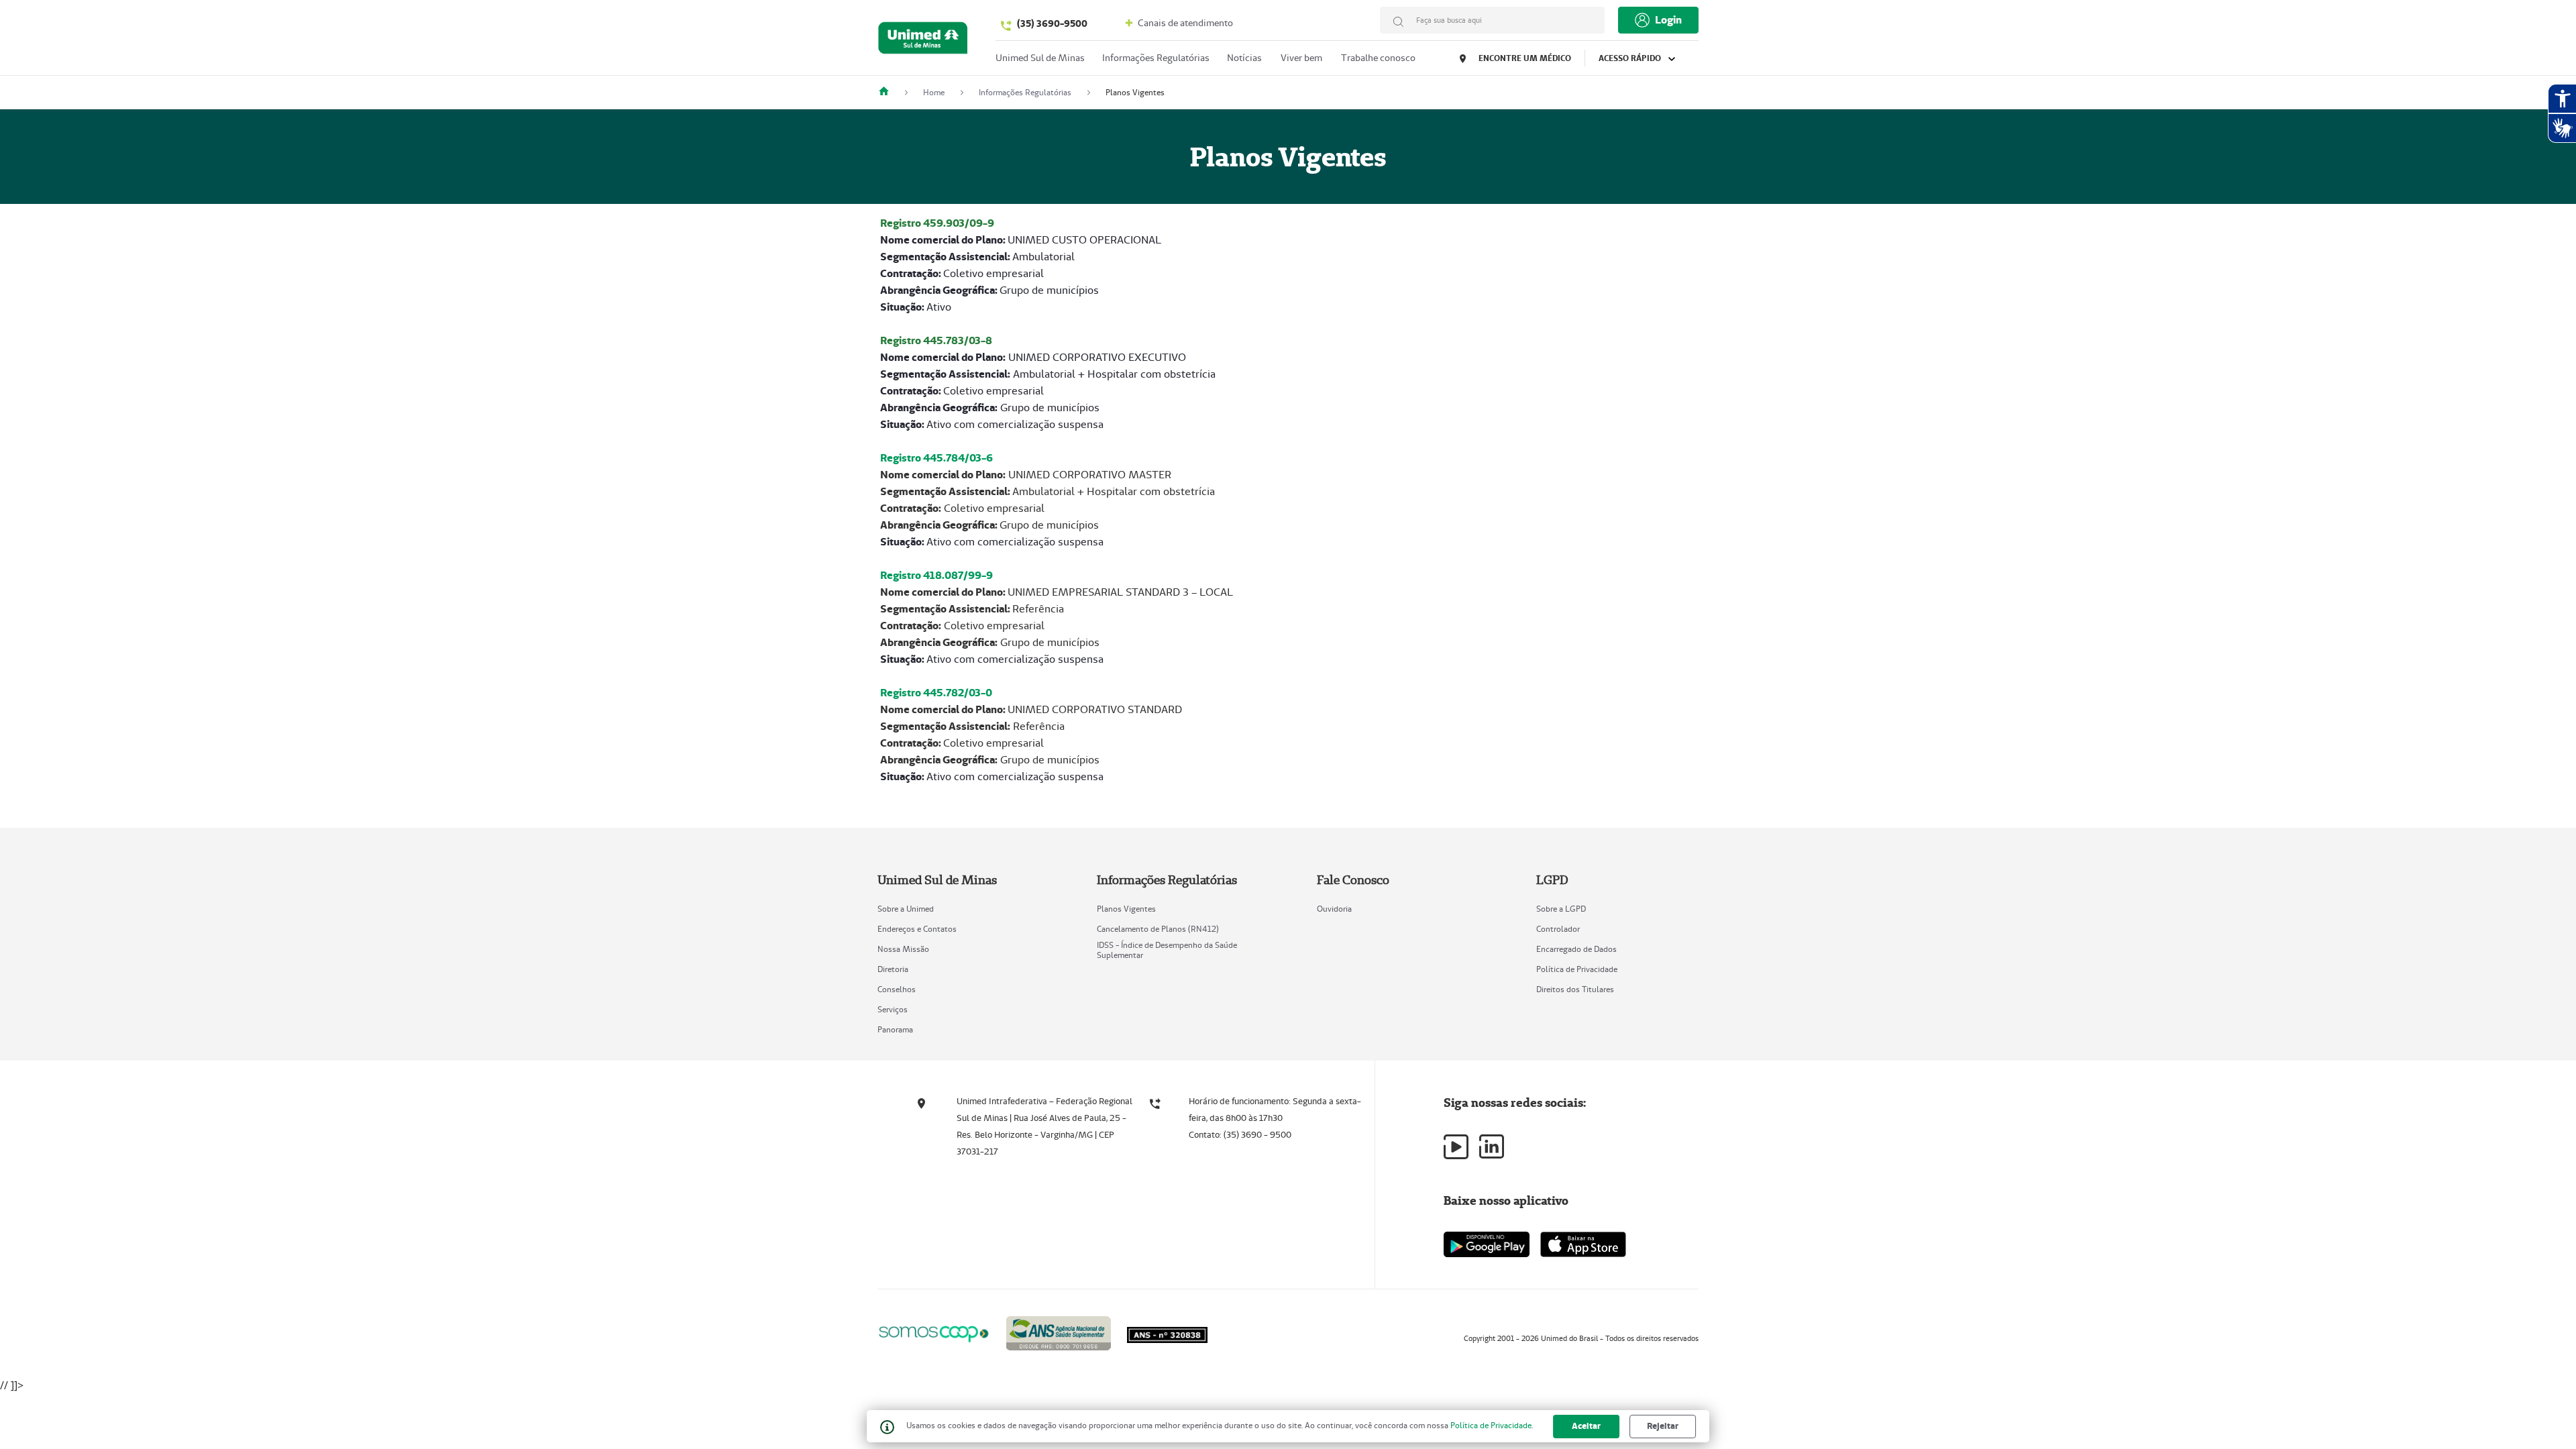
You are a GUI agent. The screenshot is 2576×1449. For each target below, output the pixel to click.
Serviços (893, 1009)
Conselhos (897, 989)
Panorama (895, 1029)
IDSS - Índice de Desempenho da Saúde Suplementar (1167, 950)
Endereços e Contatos (917, 929)
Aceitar (1586, 1426)
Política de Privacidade (1577, 969)
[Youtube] (1456, 1147)
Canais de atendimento (1184, 23)
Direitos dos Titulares (1575, 989)
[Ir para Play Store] (1487, 1244)
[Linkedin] (1492, 1146)
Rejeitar (1663, 1426)
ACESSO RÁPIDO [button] (1631, 58)
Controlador (1558, 929)
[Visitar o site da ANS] (1059, 1331)
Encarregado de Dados (1576, 949)
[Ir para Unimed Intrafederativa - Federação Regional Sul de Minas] (923, 41)
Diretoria (893, 969)
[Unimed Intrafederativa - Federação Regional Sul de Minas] (889, 92)
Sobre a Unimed (906, 909)
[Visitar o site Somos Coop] (934, 1332)
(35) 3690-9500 (1052, 23)
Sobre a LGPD (1561, 909)
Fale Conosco (1353, 880)
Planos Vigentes (1126, 909)
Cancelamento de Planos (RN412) (1158, 929)
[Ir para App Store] (1583, 1244)
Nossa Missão (903, 949)
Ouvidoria (1334, 909)
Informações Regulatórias (1156, 58)
